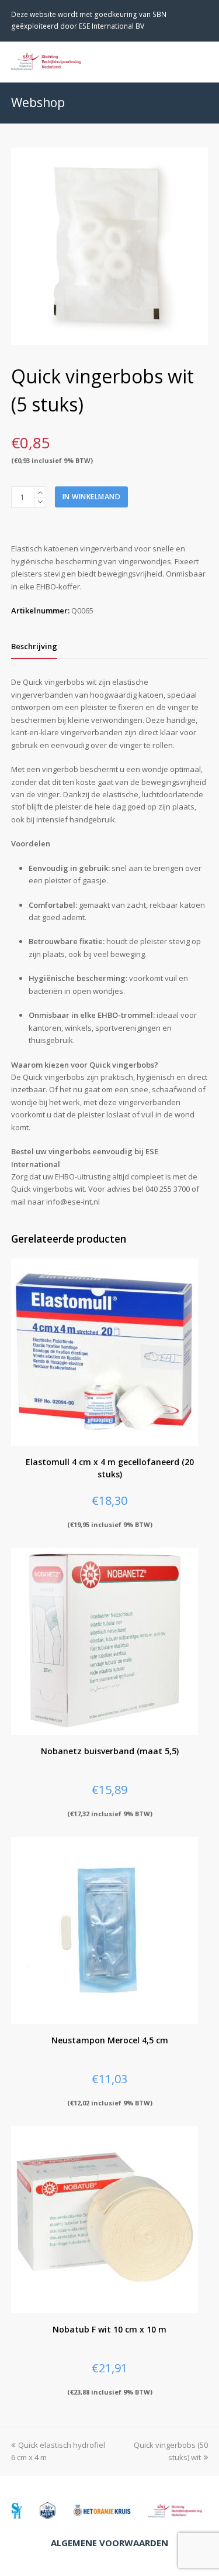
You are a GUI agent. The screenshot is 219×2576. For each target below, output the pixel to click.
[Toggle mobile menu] (201, 61)
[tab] (34, 646)
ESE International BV (112, 26)
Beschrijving (34, 646)
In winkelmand (92, 497)
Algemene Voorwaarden (109, 2543)
